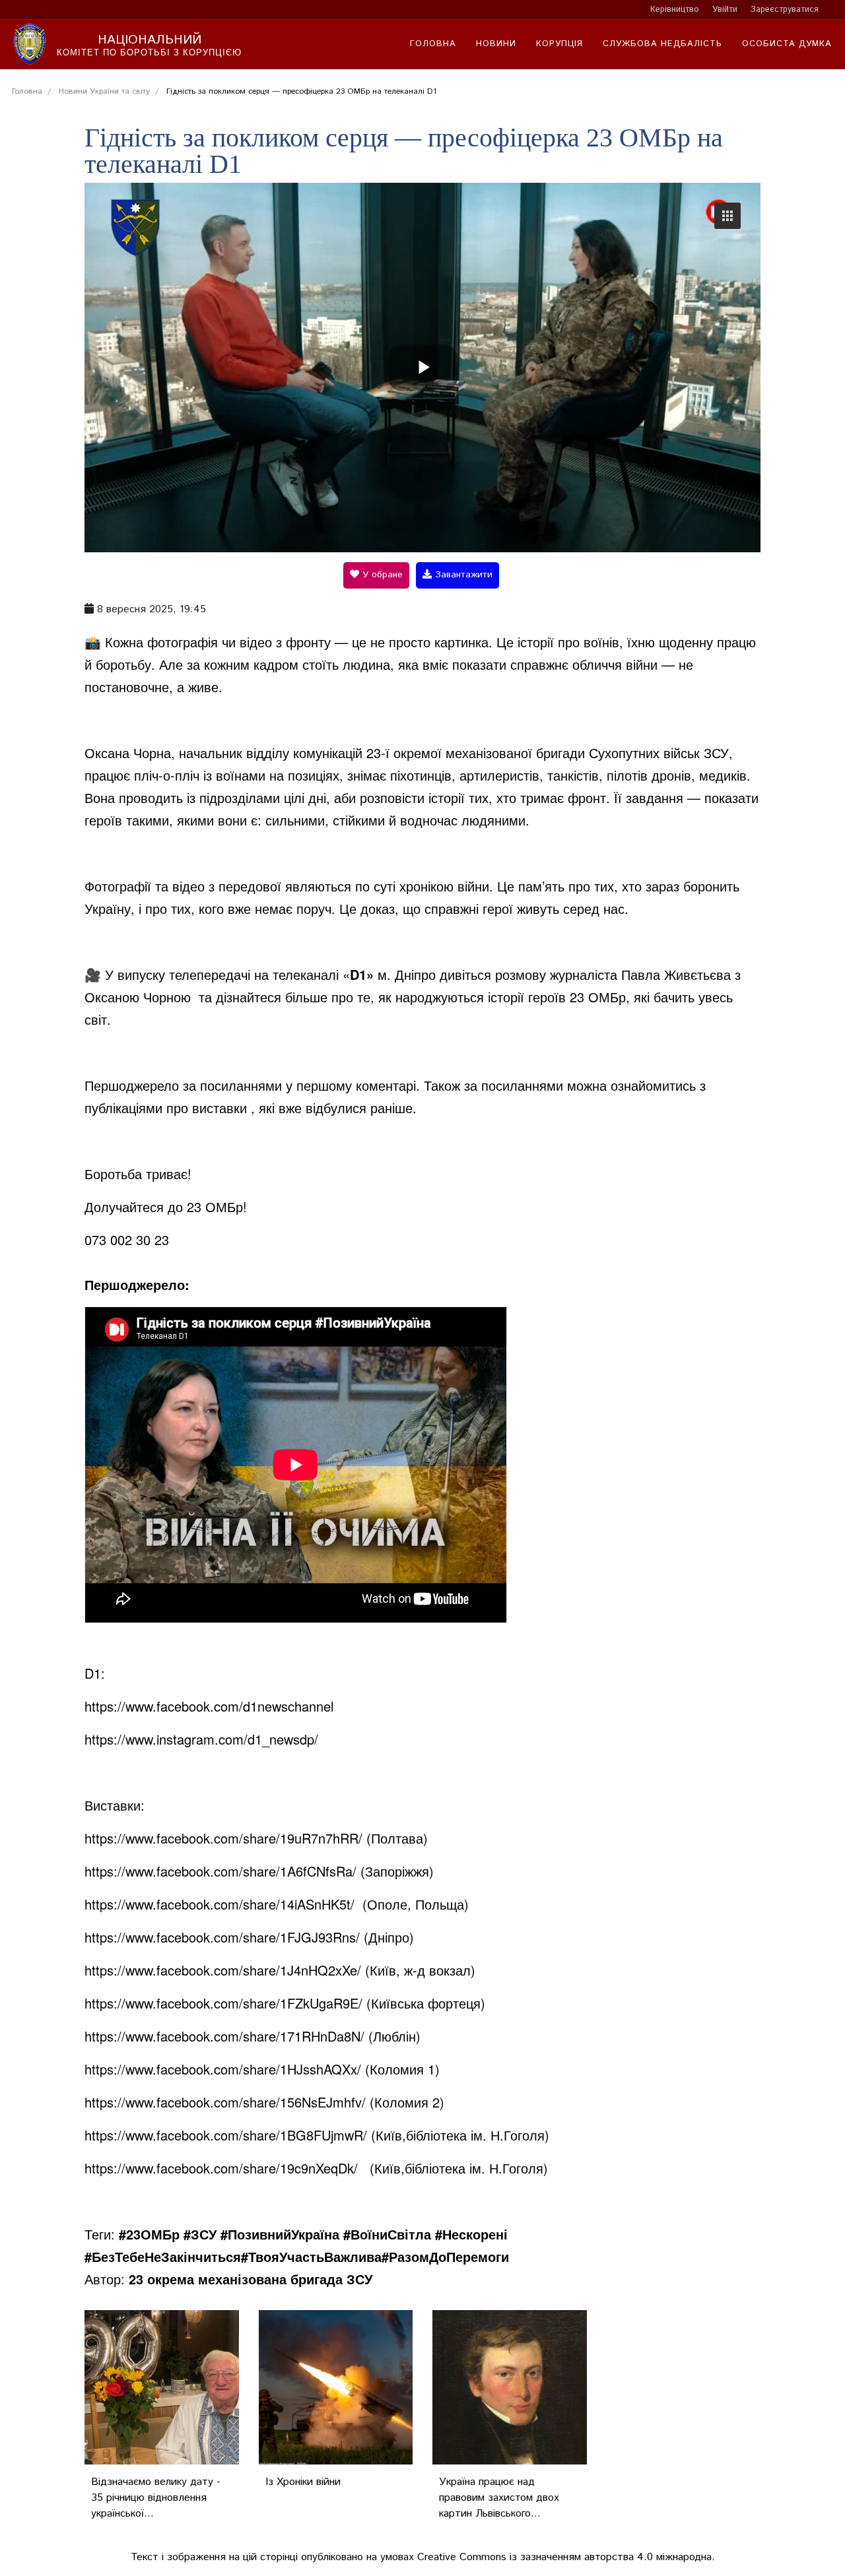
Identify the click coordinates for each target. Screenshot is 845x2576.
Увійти (725, 10)
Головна (433, 44)
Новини (496, 44)
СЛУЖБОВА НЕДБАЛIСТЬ (662, 44)
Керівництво (675, 10)
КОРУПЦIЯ (559, 44)
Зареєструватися (785, 10)
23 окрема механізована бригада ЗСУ (251, 2279)
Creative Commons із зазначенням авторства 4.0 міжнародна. (566, 2557)
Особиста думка (787, 44)
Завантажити (462, 575)
